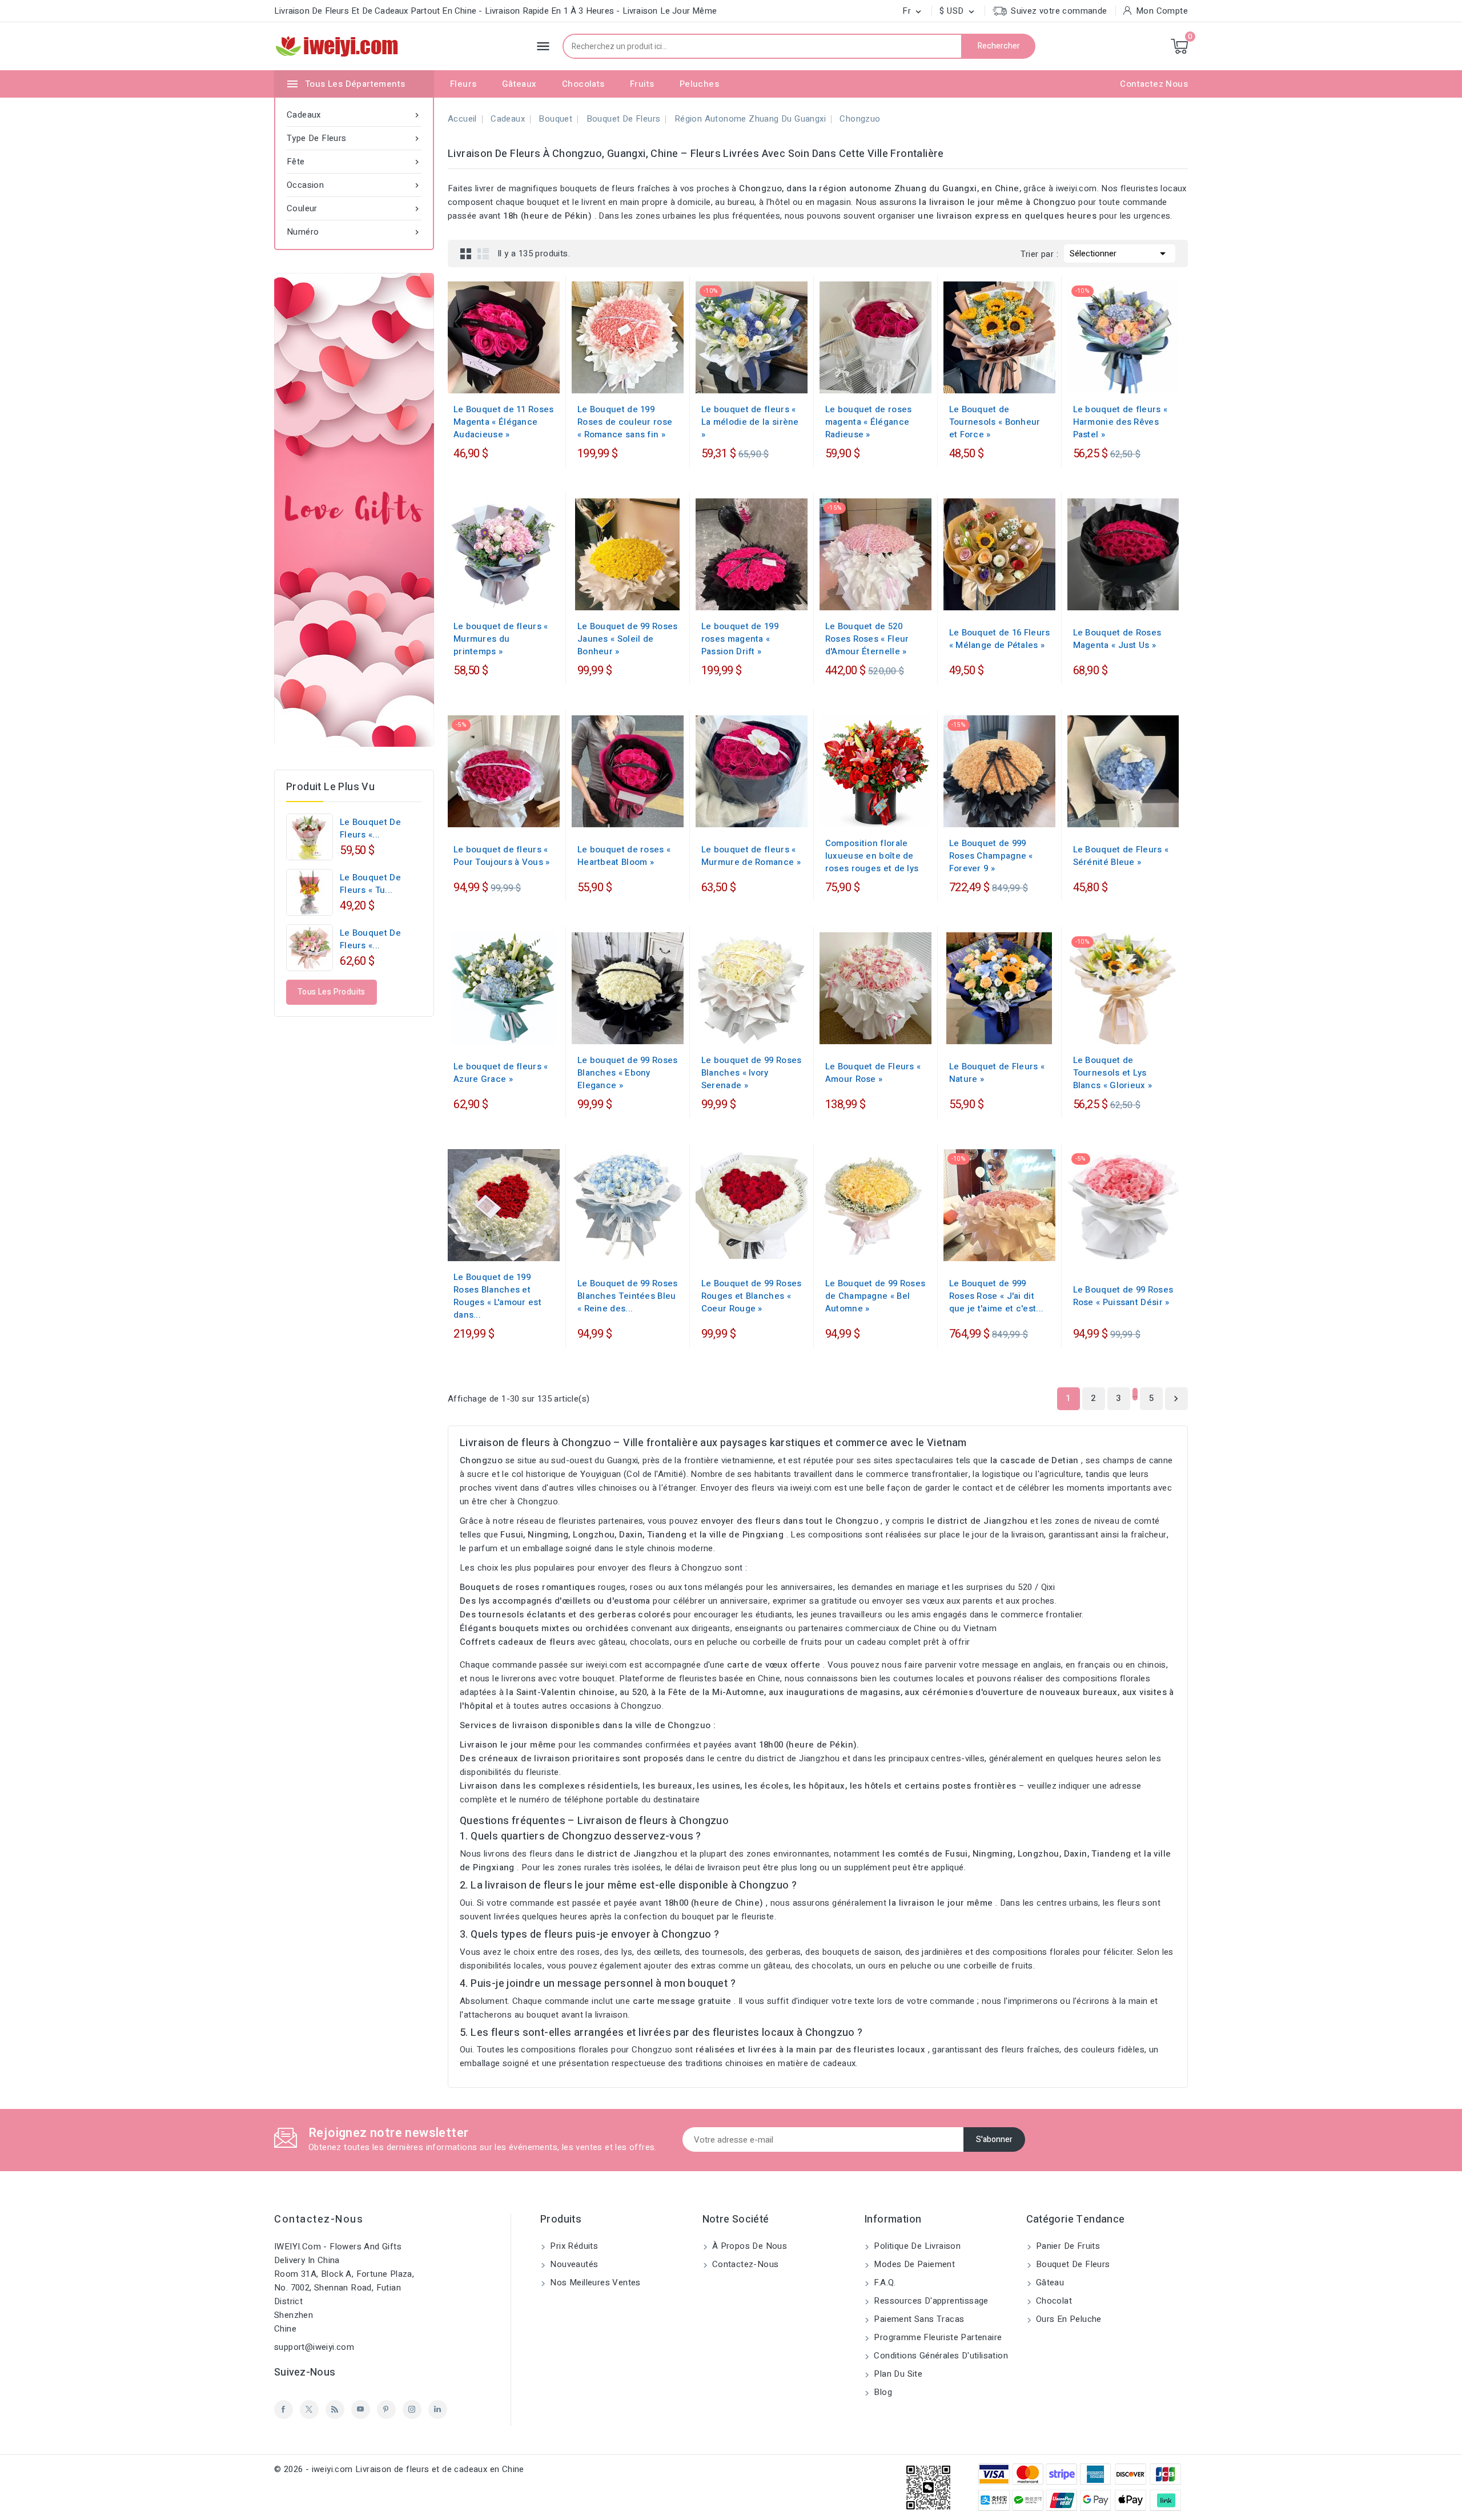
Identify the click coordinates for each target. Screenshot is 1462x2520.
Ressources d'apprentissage (930, 2301)
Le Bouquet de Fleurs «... (370, 939)
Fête (354, 162)
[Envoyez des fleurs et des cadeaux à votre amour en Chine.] (354, 510)
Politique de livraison (916, 2246)
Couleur (354, 208)
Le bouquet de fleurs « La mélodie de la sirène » (750, 422)
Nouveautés (573, 2264)
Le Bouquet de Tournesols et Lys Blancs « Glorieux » (1113, 1073)
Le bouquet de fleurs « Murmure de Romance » (751, 856)
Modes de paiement (913, 2264)
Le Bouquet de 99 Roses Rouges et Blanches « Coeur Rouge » (752, 1296)
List (483, 253)
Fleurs (463, 84)
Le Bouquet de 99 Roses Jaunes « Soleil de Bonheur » (628, 639)
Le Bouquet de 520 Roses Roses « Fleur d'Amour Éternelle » (867, 639)
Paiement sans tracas (918, 2319)
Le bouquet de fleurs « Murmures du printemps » (501, 639)
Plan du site (897, 2374)
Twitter (309, 2410)
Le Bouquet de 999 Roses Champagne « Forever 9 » (991, 856)
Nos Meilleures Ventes (594, 2283)
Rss (335, 2410)
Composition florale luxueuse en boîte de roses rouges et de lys (872, 856)
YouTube (361, 2410)
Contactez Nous (1154, 84)
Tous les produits (332, 992)
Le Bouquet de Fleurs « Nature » (997, 1073)
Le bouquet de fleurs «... (370, 828)
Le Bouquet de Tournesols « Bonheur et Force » (995, 422)
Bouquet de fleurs (1072, 2264)
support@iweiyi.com (314, 2347)
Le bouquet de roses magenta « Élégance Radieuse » (869, 422)
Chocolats (583, 84)
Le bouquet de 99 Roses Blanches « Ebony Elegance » (628, 1073)
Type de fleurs (354, 138)
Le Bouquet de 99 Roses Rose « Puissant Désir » (1123, 1296)
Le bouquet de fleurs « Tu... (370, 884)
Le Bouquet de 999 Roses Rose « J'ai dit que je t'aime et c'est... (997, 1296)
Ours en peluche (1068, 2319)
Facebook (284, 2410)
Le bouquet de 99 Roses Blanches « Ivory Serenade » (752, 1073)
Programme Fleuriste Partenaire (937, 2337)
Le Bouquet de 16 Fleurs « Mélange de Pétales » (1000, 639)
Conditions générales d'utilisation (940, 2356)
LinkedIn (438, 2410)
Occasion (354, 185)
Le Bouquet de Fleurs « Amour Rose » (873, 1073)
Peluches (699, 84)
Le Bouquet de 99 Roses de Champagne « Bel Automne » (875, 1296)
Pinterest (386, 2410)
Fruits (642, 84)
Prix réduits (573, 2246)
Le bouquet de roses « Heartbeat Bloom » (624, 856)
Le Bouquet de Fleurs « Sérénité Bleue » (1121, 856)
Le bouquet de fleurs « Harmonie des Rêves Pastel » (1120, 422)
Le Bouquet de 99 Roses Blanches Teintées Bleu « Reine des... (628, 1296)
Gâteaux (519, 84)
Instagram (412, 2410)
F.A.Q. (884, 2283)
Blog (882, 2392)
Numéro (354, 232)
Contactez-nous (319, 2219)
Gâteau (1049, 2283)
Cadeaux (354, 115)
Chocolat (1053, 2301)
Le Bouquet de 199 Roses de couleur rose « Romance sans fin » (625, 422)
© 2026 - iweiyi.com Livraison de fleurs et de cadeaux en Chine (399, 2469)
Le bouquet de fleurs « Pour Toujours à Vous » (502, 856)
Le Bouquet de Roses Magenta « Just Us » (1117, 639)
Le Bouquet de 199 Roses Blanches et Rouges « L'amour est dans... (497, 1296)
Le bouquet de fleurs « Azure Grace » (501, 1073)
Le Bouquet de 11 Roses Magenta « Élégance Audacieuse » (504, 422)
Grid (466, 253)
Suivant (1176, 1399)
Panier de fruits (1067, 2246)
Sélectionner (1120, 253)
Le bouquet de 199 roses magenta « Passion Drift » (740, 639)
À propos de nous (749, 2246)
